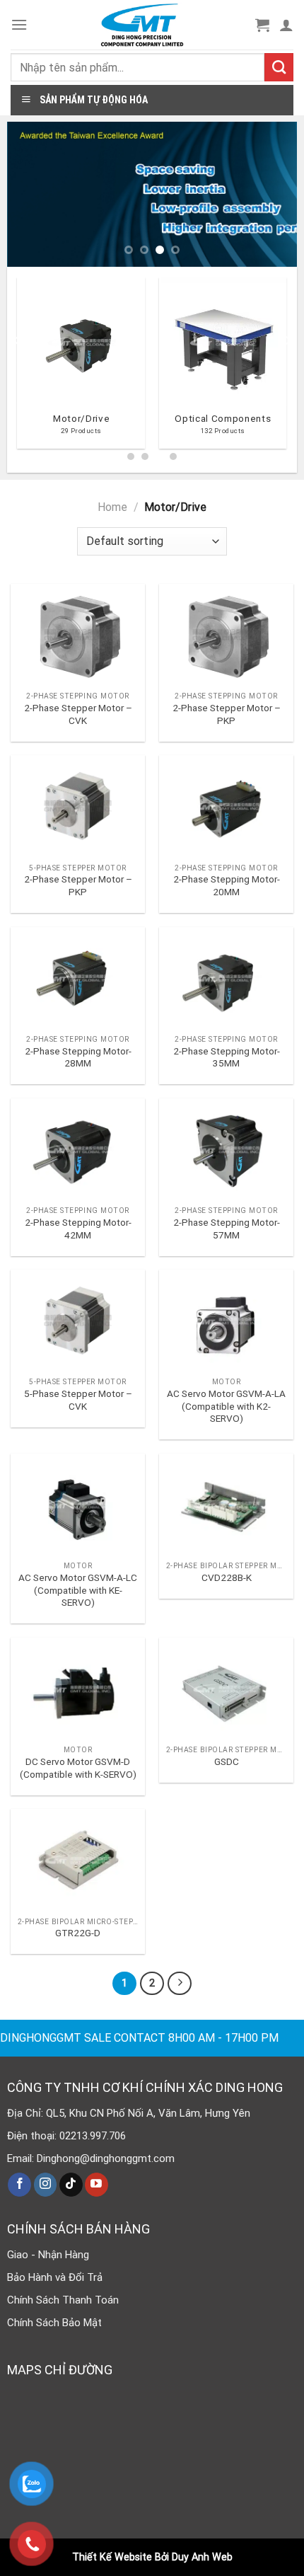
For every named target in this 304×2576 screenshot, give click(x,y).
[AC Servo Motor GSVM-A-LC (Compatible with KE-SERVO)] (78, 1504)
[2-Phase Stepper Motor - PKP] (226, 634)
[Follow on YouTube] (97, 2185)
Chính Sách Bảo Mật (54, 2323)
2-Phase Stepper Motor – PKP (227, 714)
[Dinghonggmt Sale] (142, 25)
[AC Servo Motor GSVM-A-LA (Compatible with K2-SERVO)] (226, 1320)
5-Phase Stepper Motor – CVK (78, 1400)
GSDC (227, 1761)
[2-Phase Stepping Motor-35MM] (226, 978)
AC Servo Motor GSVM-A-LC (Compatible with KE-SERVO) (78, 1590)
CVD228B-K (227, 1577)
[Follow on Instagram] (46, 2185)
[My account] (286, 25)
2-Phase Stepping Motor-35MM (227, 1057)
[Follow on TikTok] (71, 2185)
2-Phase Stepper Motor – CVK (78, 714)
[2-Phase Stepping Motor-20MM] (226, 806)
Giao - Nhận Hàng (48, 2255)
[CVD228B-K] (226, 1504)
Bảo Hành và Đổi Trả (55, 2277)
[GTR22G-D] (78, 1859)
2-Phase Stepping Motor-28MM (78, 1057)
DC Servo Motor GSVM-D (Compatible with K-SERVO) (78, 1768)
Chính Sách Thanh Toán (63, 2300)
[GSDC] (226, 1688)
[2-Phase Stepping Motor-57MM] (226, 1149)
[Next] (287, 368)
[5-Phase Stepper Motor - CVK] (78, 1320)
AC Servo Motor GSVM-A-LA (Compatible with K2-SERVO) (226, 1406)
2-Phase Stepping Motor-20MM (227, 885)
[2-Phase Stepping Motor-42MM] (78, 1149)
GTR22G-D (78, 1933)
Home (112, 507)
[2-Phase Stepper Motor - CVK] (78, 634)
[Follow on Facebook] (19, 2185)
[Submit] (279, 67)
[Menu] (19, 24)
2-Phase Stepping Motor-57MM (227, 1229)
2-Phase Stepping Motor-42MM (78, 1229)
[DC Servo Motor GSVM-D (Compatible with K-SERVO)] (78, 1688)
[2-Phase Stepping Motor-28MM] (78, 978)
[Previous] (17, 368)
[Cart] (262, 25)
